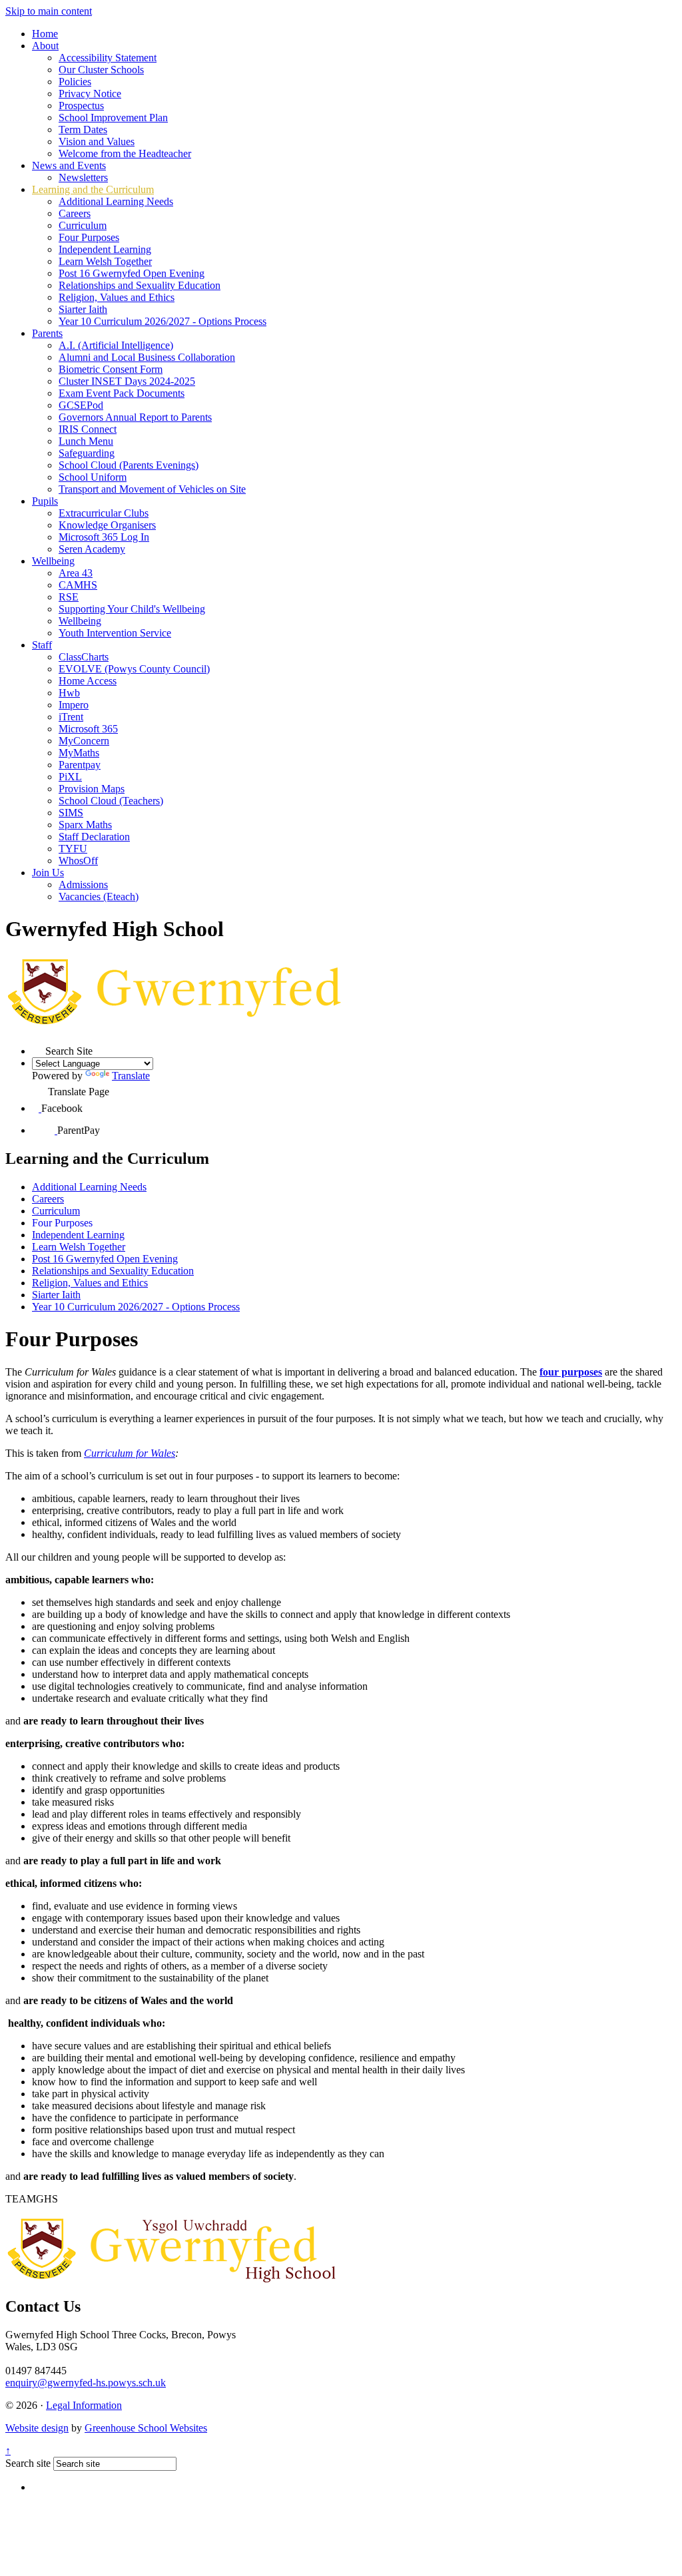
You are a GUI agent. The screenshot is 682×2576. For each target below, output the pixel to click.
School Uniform (93, 477)
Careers (75, 213)
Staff (42, 645)
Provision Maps (92, 789)
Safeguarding (87, 453)
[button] (39, 1048)
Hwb (69, 693)
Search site (28, 2463)
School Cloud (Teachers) (111, 801)
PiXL (70, 777)
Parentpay (80, 765)
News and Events (69, 165)
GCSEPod (81, 405)
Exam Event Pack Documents (122, 393)
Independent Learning (105, 249)
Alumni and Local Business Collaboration (147, 357)
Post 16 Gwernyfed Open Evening (132, 273)
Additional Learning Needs (116, 201)
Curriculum (83, 225)
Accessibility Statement (108, 58)
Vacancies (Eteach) (99, 897)
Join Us (48, 873)
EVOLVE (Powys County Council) (134, 669)
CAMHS (78, 585)
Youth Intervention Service (115, 633)
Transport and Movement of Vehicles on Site (152, 489)
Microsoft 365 (88, 729)
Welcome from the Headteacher (125, 153)
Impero (74, 705)
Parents (47, 333)
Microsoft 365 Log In (104, 537)
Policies (75, 82)
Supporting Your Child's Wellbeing (132, 609)
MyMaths (79, 753)
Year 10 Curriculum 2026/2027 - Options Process (163, 321)
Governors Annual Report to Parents (135, 417)
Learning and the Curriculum (93, 189)
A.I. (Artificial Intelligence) (116, 345)
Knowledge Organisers (107, 525)
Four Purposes (89, 237)
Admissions (83, 885)
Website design (37, 2428)
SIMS (71, 813)
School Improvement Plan (113, 118)
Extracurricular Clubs (104, 513)
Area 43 (76, 573)
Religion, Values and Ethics (117, 297)
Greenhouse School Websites (146, 2428)
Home (45, 34)
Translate (131, 1076)
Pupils (45, 501)
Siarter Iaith (83, 309)
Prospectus (81, 106)
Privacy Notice (90, 94)
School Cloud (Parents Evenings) (129, 465)
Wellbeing (53, 561)
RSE (69, 597)
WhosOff (78, 861)
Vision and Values (97, 141)
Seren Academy (92, 549)
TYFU (73, 849)
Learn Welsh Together (105, 261)
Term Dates (83, 129)
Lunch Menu (86, 441)
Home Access (88, 681)
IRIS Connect (88, 429)
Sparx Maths (85, 825)
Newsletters (83, 177)
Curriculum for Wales (130, 1453)
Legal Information (84, 2405)
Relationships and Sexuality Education (140, 285)
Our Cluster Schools (101, 70)
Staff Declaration (94, 837)
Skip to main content (49, 11)
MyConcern (84, 741)
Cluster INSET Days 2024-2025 (127, 381)
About (45, 46)
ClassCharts (84, 657)
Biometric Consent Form (111, 369)
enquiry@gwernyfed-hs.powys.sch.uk (86, 2383)
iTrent (71, 717)
